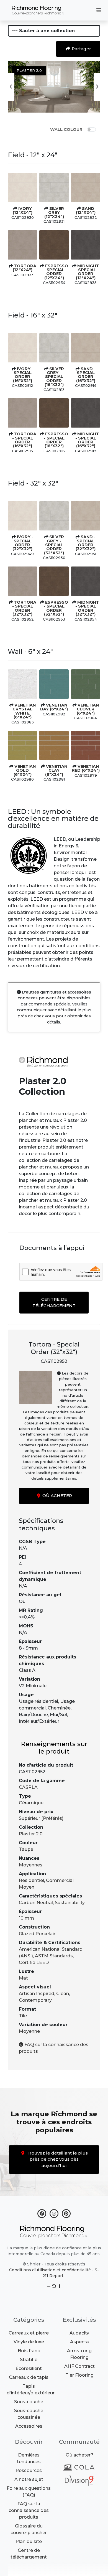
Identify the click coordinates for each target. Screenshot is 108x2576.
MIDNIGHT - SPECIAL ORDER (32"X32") (87, 608)
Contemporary (35, 2000)
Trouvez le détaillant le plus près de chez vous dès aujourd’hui (57, 2159)
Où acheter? (79, 2455)
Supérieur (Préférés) (41, 1818)
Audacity (79, 2333)
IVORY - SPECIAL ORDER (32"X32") (23, 543)
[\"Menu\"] (99, 10)
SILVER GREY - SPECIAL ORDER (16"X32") (54, 377)
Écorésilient (29, 2368)
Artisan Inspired (37, 1994)
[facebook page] (42, 2212)
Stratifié (29, 2360)
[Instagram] (54, 2212)
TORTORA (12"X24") (25, 268)
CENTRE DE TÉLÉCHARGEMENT (54, 1302)
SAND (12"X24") (86, 210)
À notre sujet (29, 2479)
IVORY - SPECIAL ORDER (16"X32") (23, 375)
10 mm (26, 1918)
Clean (63, 1994)
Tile (23, 2016)
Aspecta (79, 2342)
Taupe (26, 1849)
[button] (49, 2286)
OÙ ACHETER (57, 1496)
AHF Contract (79, 2366)
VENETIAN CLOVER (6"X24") (88, 709)
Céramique (31, 1803)
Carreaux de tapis (29, 2377)
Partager (81, 49)
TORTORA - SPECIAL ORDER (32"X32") (24, 608)
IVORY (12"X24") (23, 210)
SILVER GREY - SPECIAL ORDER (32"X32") (54, 545)
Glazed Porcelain (38, 1934)
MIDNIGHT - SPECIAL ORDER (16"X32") (87, 440)
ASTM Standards (54, 1956)
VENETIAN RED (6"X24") (86, 768)
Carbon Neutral (36, 1903)
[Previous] (11, 87)
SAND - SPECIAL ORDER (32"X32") (86, 543)
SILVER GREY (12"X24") (54, 213)
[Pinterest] (66, 2212)
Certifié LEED (34, 1963)
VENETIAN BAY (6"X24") (54, 707)
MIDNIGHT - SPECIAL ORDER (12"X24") (87, 272)
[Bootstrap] (54, 2232)
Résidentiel (31, 1880)
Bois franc (29, 2351)
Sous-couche (29, 2402)
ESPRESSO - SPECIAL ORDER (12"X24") (56, 272)
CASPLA (28, 1787)
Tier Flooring (79, 2375)
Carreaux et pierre (29, 2333)
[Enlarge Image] (22, 187)
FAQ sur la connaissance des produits (29, 2510)
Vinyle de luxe (29, 2342)
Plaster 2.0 (31, 1834)
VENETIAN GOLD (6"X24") (25, 770)
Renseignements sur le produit (54, 1748)
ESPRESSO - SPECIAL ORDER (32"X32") (56, 608)
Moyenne (29, 2031)
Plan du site (29, 2541)
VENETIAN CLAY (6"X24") (56, 770)
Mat (23, 1978)
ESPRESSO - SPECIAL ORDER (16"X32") (56, 440)
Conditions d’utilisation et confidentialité (50, 2270)
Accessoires (29, 2426)
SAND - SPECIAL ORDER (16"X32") (86, 375)
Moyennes (31, 1865)
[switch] (91, 129)
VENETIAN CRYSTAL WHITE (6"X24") (24, 711)
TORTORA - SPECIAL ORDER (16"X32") (24, 440)
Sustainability (70, 1903)
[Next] (97, 87)
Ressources (29, 2470)
